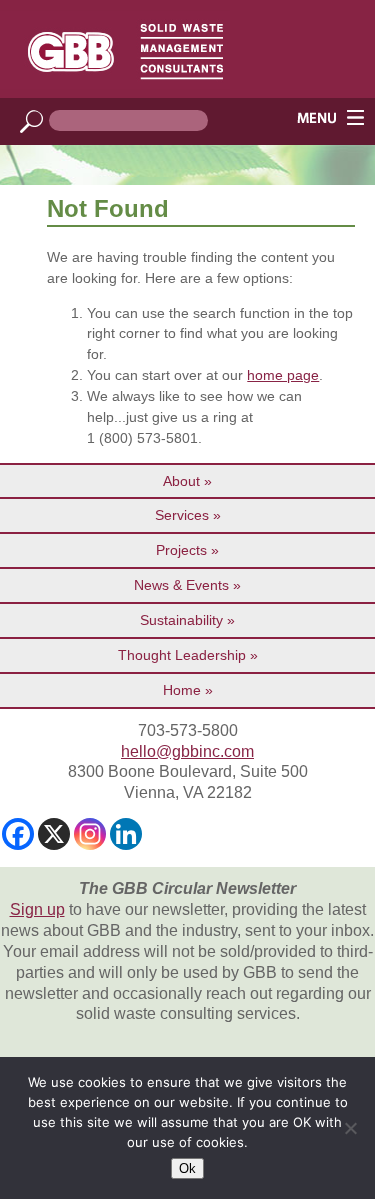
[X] (54, 834)
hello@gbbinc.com (187, 751)
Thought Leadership (182, 655)
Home (182, 690)
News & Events (181, 585)
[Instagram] (90, 834)
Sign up (37, 909)
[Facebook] (18, 834)
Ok (187, 1168)
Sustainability (181, 620)
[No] (350, 1128)
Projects (181, 550)
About (181, 481)
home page (283, 375)
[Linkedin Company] (126, 834)
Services (182, 515)
